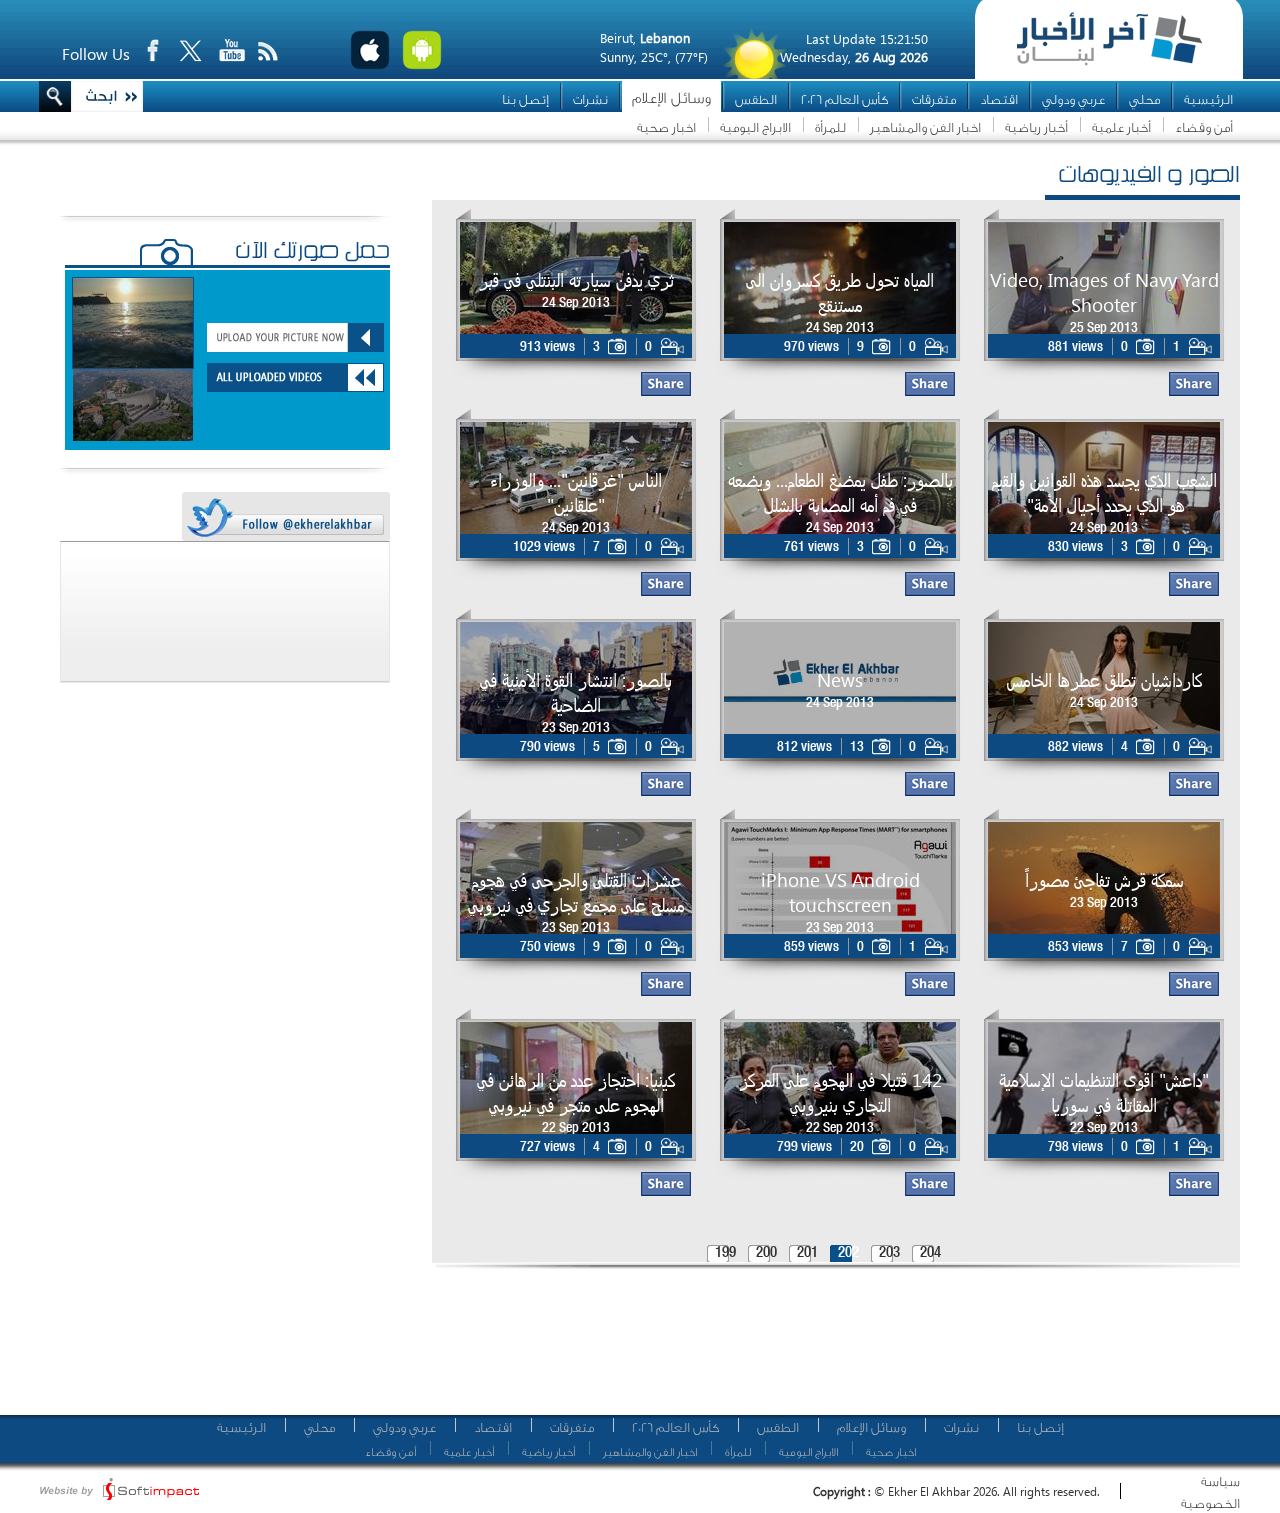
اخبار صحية (666, 127)
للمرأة (830, 127)
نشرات (590, 99)
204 (930, 1253)
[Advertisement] (829, 1350)
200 (766, 1253)
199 (725, 1253)
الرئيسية (1208, 99)
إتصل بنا (525, 99)
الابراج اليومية (755, 127)
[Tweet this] (285, 517)
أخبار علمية (1121, 127)
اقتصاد (999, 99)
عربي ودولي (1073, 99)
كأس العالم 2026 (844, 99)
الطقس (756, 99)
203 (889, 1253)
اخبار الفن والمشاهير (925, 127)
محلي (1144, 99)
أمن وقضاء (1204, 127)
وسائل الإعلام (671, 98)
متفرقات (934, 99)
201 (807, 1253)
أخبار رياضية (1036, 127)
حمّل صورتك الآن (312, 253)
